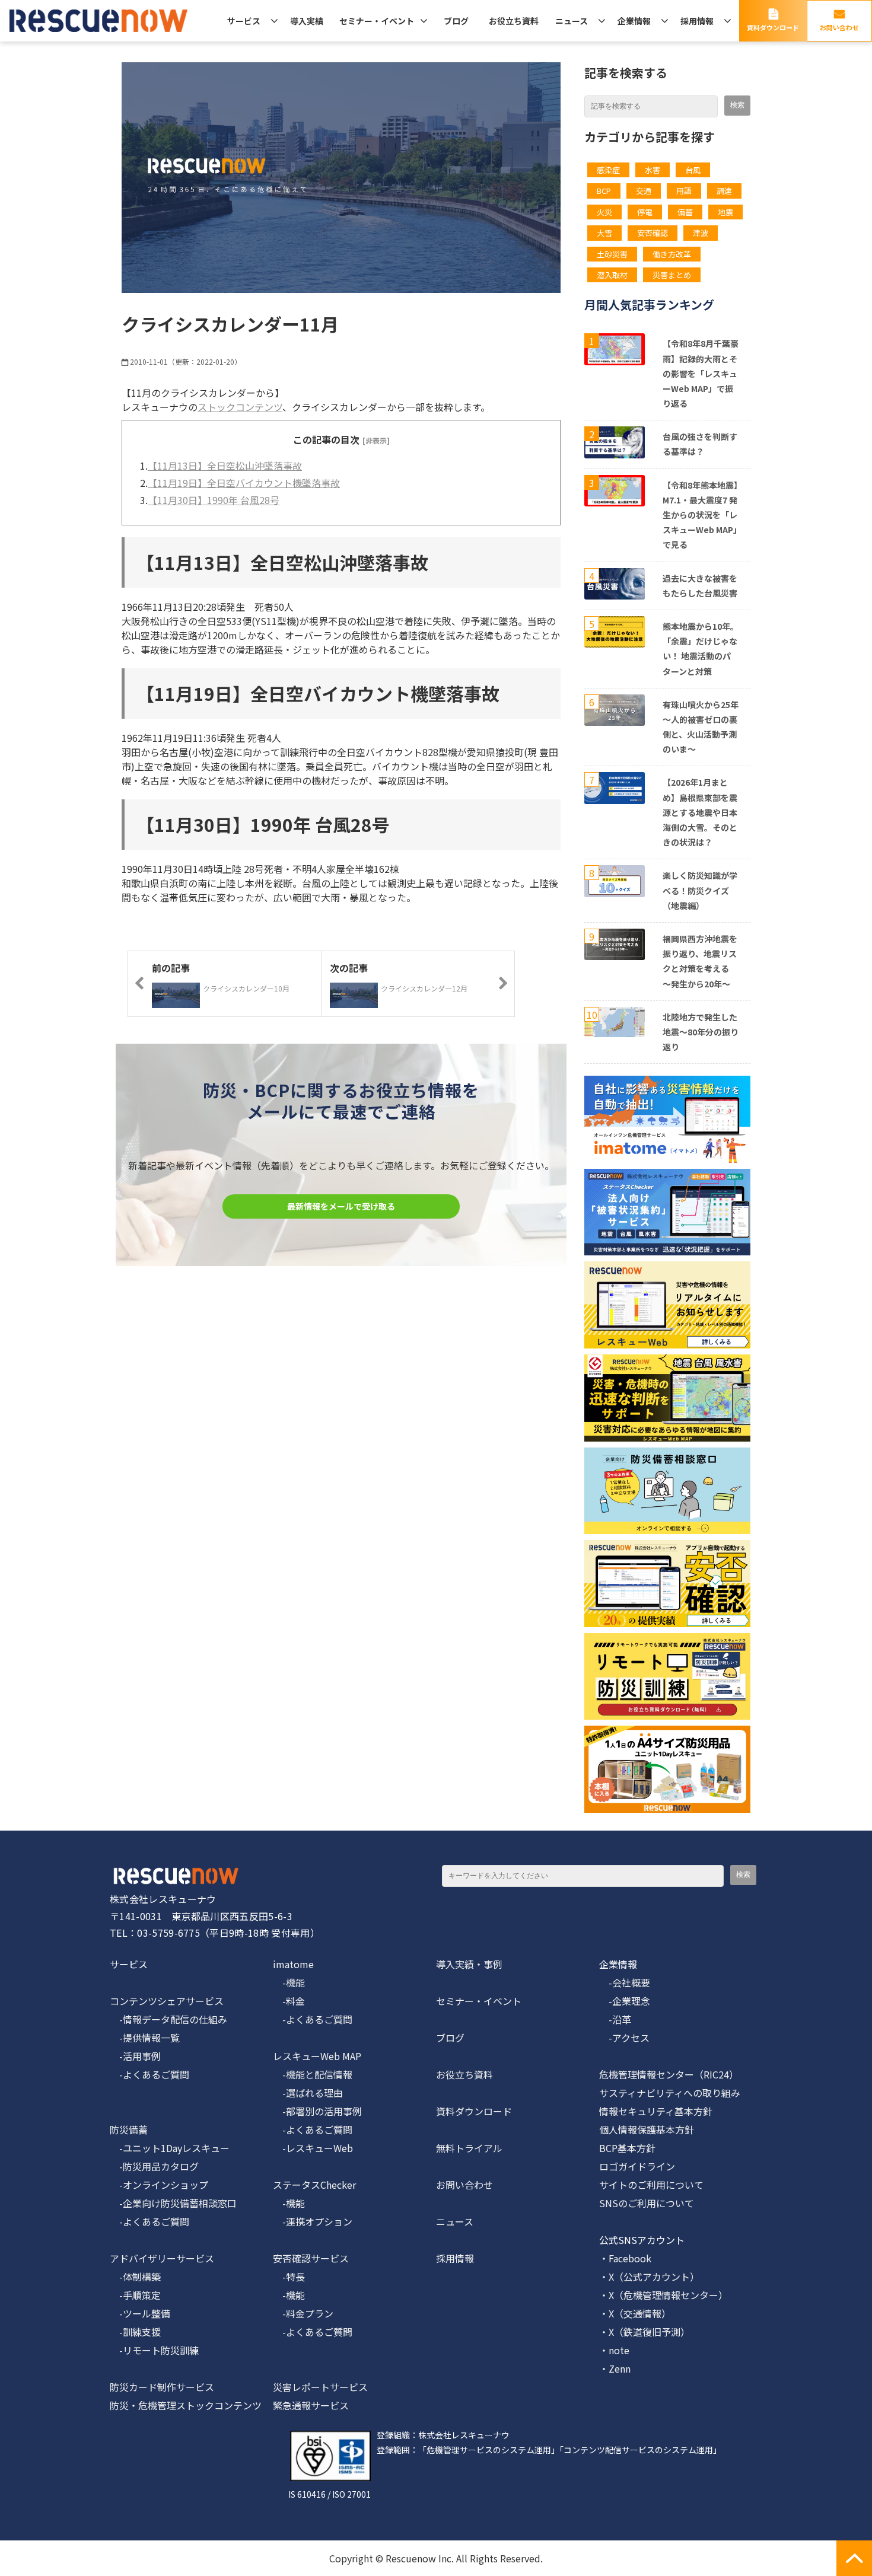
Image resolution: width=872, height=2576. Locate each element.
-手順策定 (135, 2295)
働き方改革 (672, 254)
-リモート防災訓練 (154, 2350)
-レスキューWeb (313, 2148)
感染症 (608, 170)
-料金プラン (303, 2313)
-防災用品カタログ (154, 2166)
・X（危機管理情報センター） (663, 2295)
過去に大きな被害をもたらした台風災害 (700, 586)
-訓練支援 (135, 2332)
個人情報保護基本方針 (647, 2129)
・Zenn (615, 2368)
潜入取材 (612, 275)
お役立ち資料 (514, 21)
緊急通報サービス (311, 2405)
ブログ (456, 21)
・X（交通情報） (635, 2313)
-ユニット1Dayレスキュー (170, 2148)
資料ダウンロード (773, 27)
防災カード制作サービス (162, 2387)
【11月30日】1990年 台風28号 (214, 500)
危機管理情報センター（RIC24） (669, 2074)
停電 (645, 212)
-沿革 (615, 2019)
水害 (653, 170)
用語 (684, 191)
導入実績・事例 (469, 1964)
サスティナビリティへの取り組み (670, 2093)
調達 (724, 191)
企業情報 (634, 21)
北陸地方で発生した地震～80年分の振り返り (701, 1032)
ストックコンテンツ (240, 407)
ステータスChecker (314, 2185)
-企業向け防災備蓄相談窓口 (173, 2203)
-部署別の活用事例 (317, 2111)
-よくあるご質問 (149, 2074)
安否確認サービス (311, 2258)
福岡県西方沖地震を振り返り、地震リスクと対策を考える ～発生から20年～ (700, 961)
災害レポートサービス (320, 2387)
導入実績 (307, 21)
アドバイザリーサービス (162, 2258)
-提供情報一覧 (145, 2038)
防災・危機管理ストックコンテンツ (186, 2405)
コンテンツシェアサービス (167, 2001)
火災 (604, 212)
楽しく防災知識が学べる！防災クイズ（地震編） (700, 890)
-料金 (289, 2001)
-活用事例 (135, 2056)
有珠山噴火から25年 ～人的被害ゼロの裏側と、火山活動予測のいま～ (701, 727)
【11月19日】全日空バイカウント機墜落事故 (244, 483)
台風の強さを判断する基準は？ (700, 444)
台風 (693, 170)
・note (614, 2350)
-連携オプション (313, 2221)
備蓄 (685, 212)
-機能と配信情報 (313, 2074)
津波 (701, 233)
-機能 (289, 1982)
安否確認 (653, 233)
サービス (244, 21)
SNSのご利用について (647, 2203)
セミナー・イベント (377, 21)
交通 (644, 191)
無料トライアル (469, 2148)
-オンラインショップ (159, 2185)
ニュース (572, 21)
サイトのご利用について (651, 2185)
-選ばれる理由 (308, 2093)
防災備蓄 (129, 2129)
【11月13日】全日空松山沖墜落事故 (225, 466)
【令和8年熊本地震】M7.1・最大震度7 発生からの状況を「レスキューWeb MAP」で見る (700, 515)
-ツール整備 (140, 2313)
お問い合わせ (839, 27)
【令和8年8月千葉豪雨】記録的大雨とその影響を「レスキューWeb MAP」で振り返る (701, 373)
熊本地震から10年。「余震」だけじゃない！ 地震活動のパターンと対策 (701, 649)
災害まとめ (672, 275)
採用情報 (697, 21)
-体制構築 (135, 2277)
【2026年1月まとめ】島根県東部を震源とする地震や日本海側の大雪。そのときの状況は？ (700, 812)
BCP (604, 191)
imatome (293, 1964)
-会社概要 (625, 1982)
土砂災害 (612, 254)
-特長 (289, 2277)
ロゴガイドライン (637, 2166)
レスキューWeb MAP (317, 2056)
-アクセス (624, 2038)
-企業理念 (625, 2001)
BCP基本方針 (627, 2148)
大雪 (604, 233)
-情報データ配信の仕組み (168, 2019)
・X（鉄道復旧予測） (645, 2332)
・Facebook (625, 2258)
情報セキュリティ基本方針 (656, 2111)
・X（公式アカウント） (649, 2277)
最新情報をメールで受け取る (341, 1206)
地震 (725, 212)
